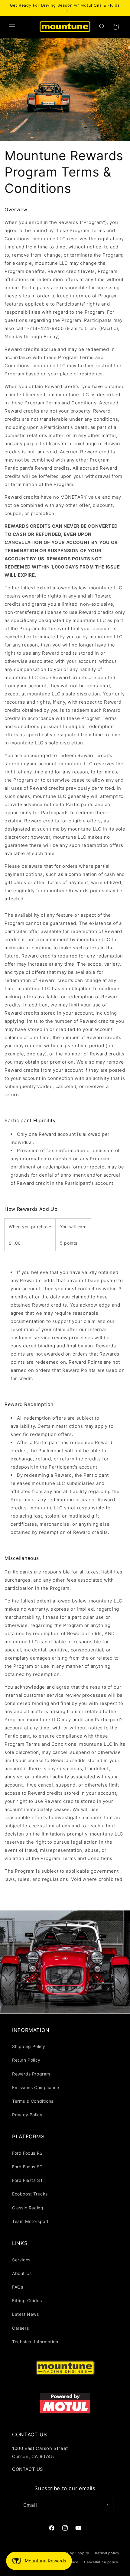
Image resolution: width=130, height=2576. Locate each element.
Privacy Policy (27, 2115)
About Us (22, 2273)
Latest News (26, 2314)
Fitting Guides (27, 2301)
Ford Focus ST (27, 2167)
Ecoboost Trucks (30, 2194)
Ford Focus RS (27, 2153)
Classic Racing (28, 2208)
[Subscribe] (106, 2505)
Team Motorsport (30, 2221)
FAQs (18, 2287)
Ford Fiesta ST (28, 2180)
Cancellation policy (101, 2562)
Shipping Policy (29, 2046)
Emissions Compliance (36, 2087)
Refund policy (107, 2553)
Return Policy (26, 2060)
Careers (20, 2328)
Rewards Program (31, 2074)
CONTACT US (28, 2469)
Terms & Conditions (33, 2101)
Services (21, 2260)
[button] (12, 27)
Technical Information (35, 2342)
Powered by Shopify (71, 2553)
